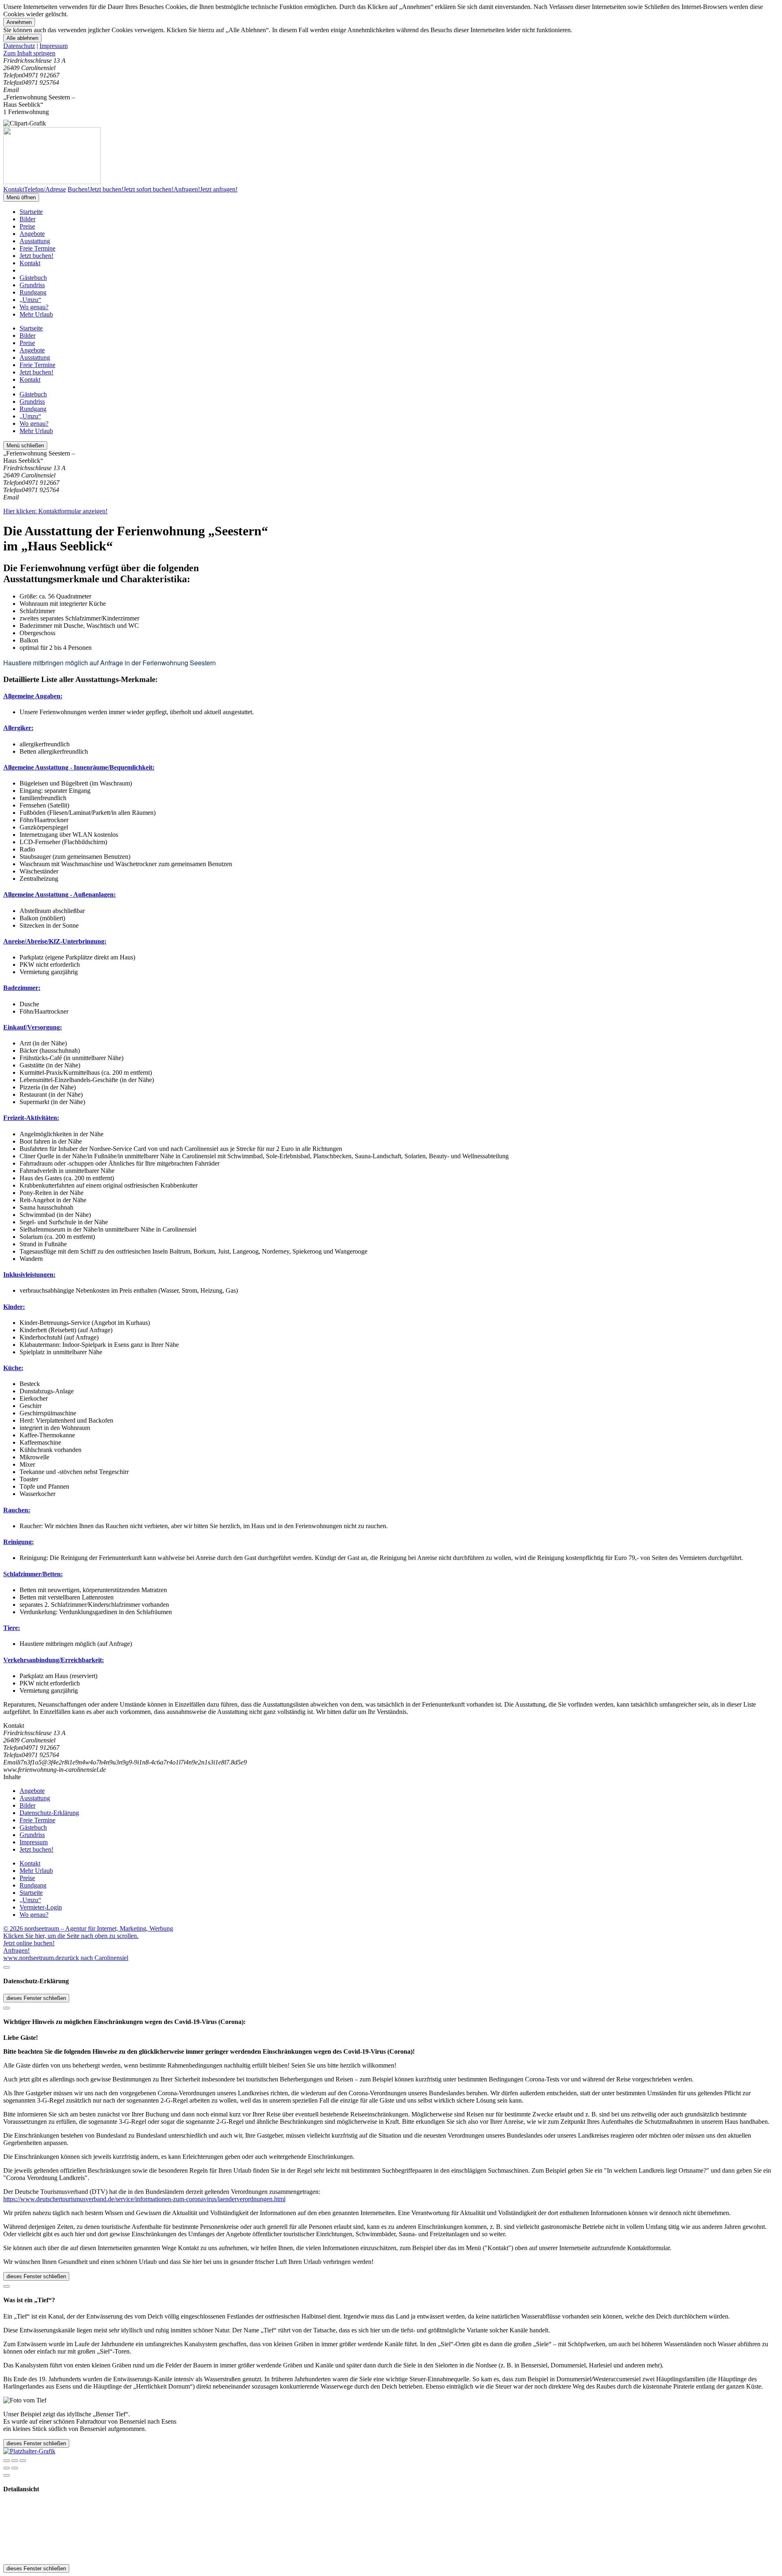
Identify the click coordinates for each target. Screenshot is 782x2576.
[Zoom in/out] (23, 2461)
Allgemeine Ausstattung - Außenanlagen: (59, 894)
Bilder (27, 219)
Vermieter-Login (41, 1907)
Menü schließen (25, 445)
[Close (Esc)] (7, 2461)
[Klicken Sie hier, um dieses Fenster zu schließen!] (7, 1967)
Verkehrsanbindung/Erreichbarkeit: (54, 1660)
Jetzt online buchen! (29, 1943)
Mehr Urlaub (36, 314)
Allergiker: (18, 728)
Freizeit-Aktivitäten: (31, 1118)
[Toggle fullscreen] (15, 2461)
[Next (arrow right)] (15, 2468)
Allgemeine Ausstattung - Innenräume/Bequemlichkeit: (79, 767)
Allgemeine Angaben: (33, 696)
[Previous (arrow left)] (7, 2468)
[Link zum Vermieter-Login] (29, 2451)
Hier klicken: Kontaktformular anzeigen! (55, 511)
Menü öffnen (21, 197)
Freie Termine (37, 248)
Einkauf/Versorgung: (33, 1027)
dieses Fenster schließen (36, 1998)
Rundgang (33, 292)
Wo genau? (34, 307)
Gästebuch (33, 278)
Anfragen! (16, 1950)
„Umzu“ (30, 300)
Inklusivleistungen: (29, 1275)
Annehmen (19, 22)
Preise (27, 226)
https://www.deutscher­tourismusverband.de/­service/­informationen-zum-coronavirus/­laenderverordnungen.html (144, 2199)
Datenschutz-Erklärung (49, 1813)
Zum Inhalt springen (29, 53)
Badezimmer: (22, 988)
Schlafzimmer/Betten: (33, 1574)
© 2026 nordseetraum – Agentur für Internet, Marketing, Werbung (88, 1928)
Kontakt (30, 263)
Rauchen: (17, 1510)
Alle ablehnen (22, 38)
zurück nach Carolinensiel (95, 1958)
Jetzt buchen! (36, 256)
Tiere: (12, 1628)
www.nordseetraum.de (32, 1958)
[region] (391, 53)
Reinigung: (19, 1542)
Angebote (32, 234)
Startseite (31, 212)
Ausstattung (35, 241)
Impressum (54, 46)
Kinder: (14, 1307)
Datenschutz (19, 46)
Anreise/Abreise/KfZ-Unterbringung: (55, 941)
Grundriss (32, 285)
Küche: (13, 1368)
